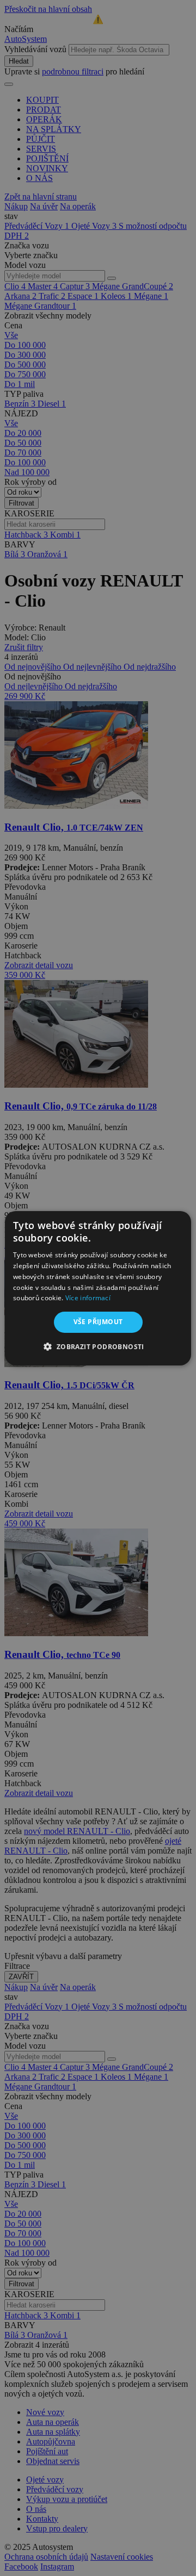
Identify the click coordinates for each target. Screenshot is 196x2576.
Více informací (88, 1298)
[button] (98, 1346)
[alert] (98, 1288)
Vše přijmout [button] (98, 1322)
